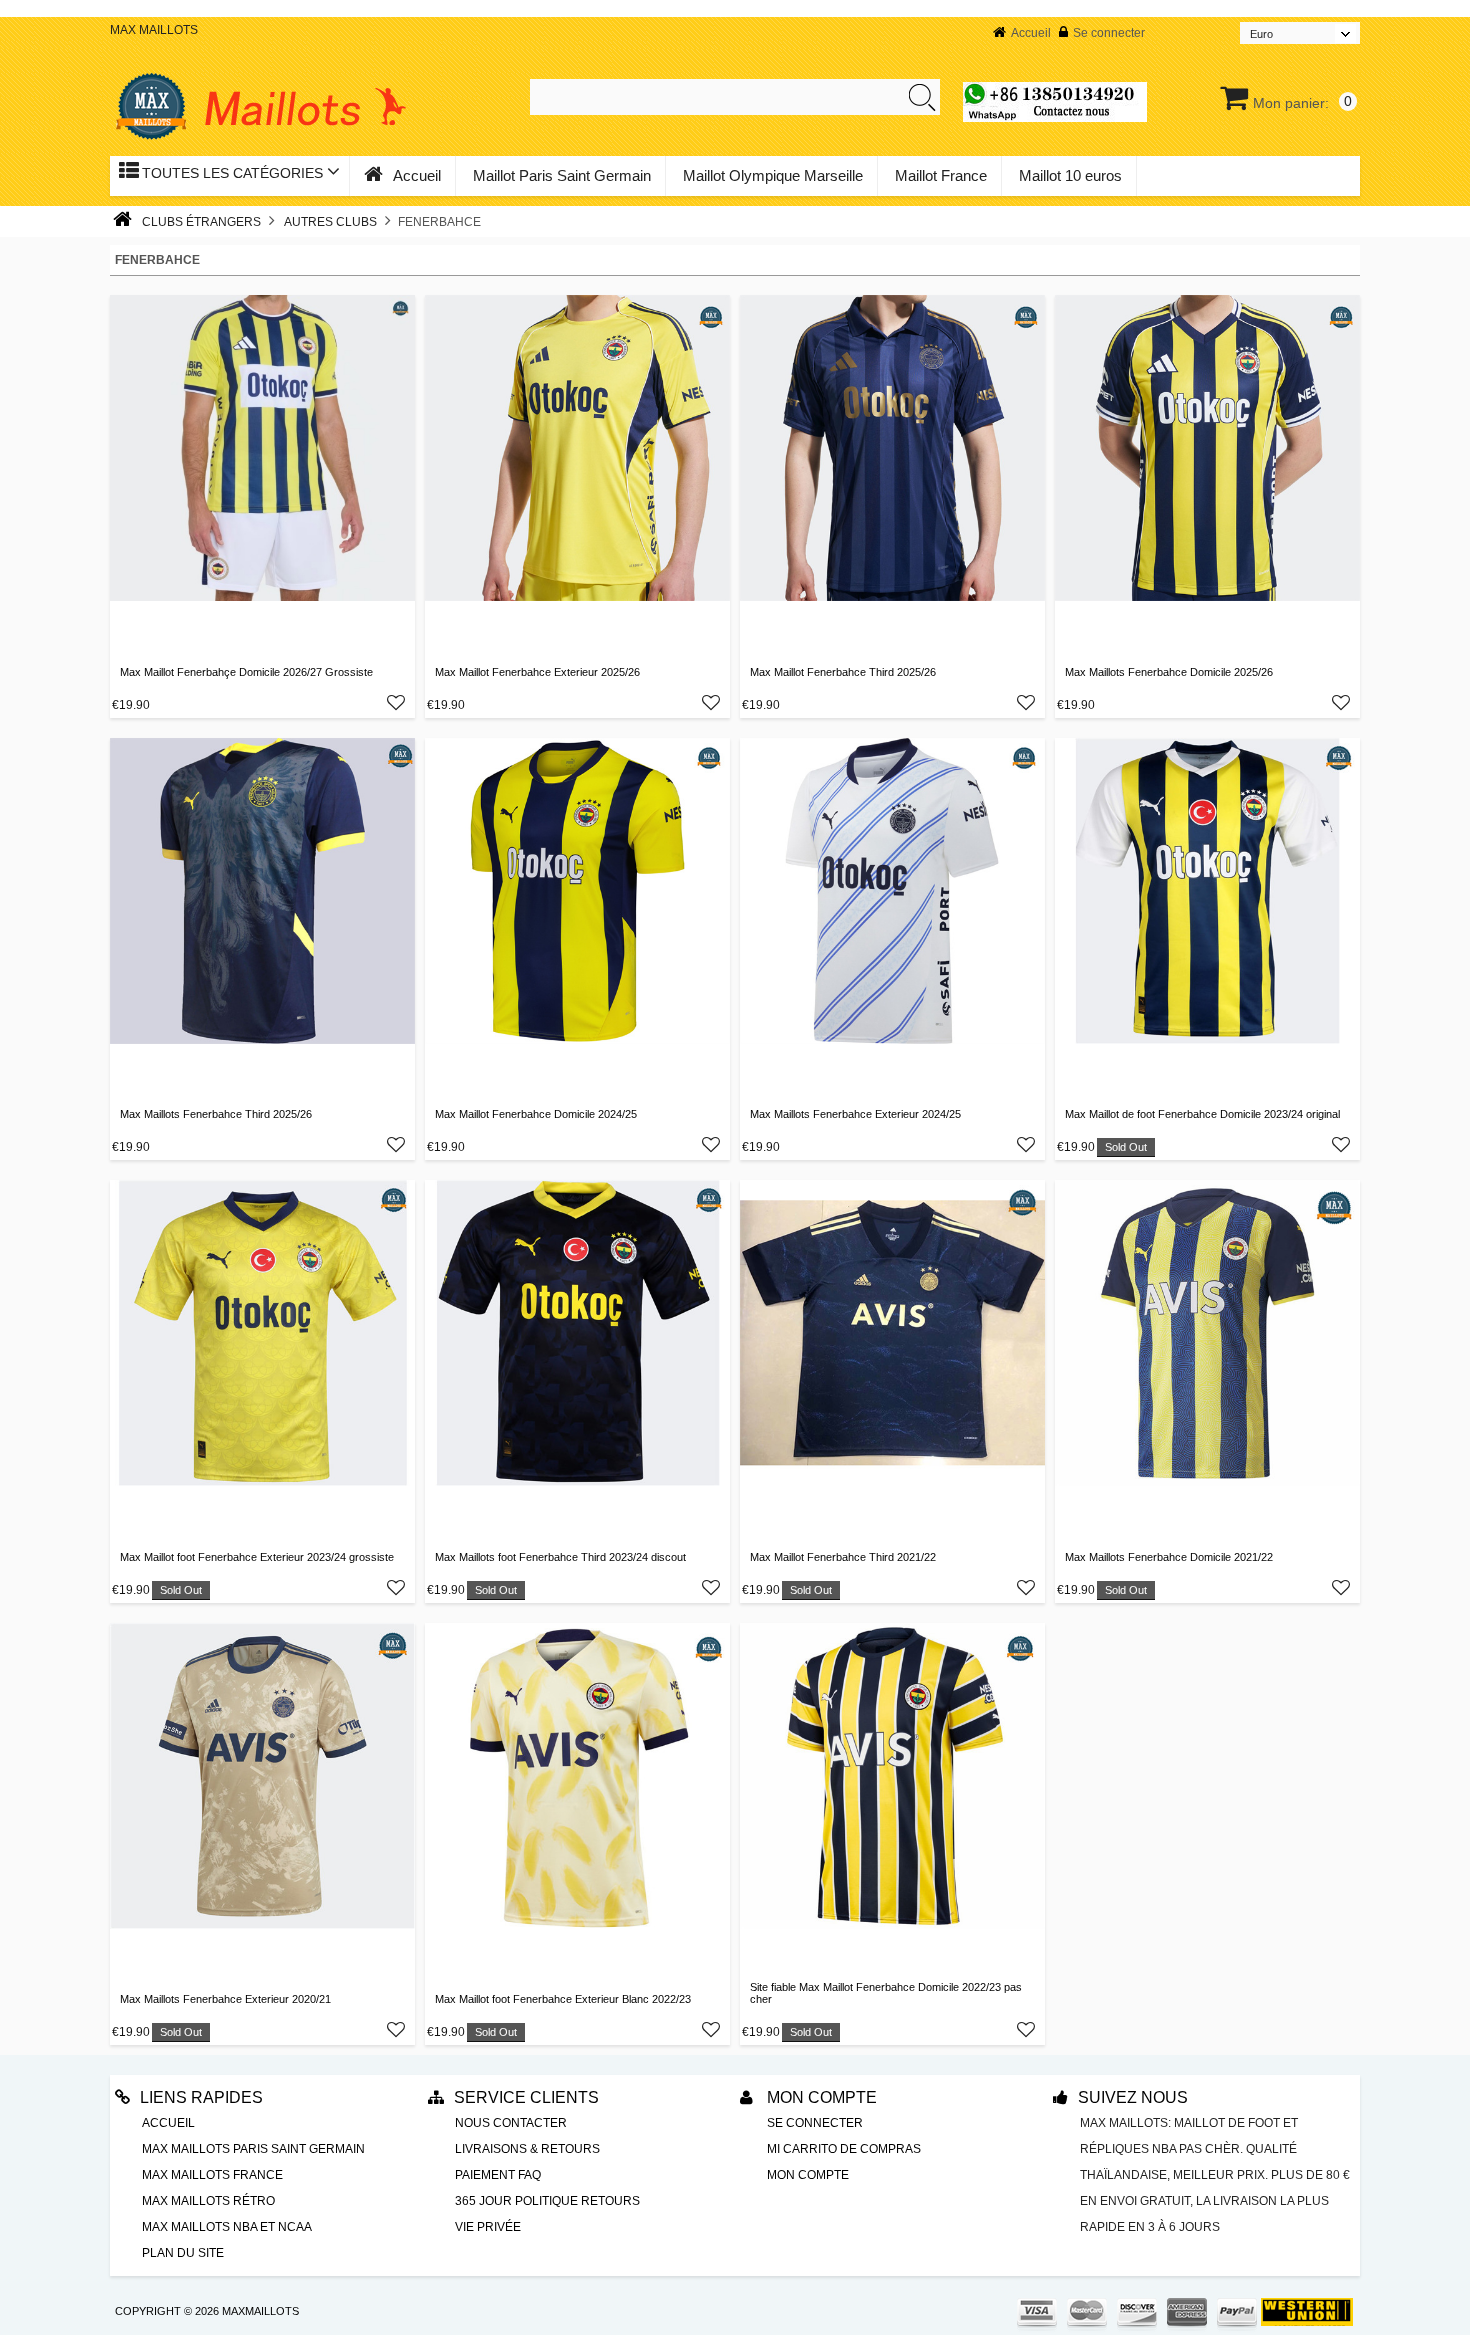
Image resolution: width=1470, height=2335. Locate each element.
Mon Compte (820, 2097)
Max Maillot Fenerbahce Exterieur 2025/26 (537, 672)
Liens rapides (201, 2097)
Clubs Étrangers (201, 222)
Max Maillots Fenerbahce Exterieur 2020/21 (225, 1999)
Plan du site (183, 2253)
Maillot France (941, 175)
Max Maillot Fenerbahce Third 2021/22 (843, 1557)
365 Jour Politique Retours (547, 2201)
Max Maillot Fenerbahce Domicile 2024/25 (536, 1114)
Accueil (1031, 33)
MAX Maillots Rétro (208, 2201)
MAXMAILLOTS (260, 2311)
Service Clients (526, 2097)
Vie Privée (488, 2227)
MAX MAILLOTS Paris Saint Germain (253, 2149)
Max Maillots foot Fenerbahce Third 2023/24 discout (560, 1557)
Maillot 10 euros (1070, 175)
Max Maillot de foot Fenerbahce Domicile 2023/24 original (1202, 1114)
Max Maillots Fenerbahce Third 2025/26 (216, 1114)
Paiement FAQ (498, 2175)
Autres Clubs (330, 222)
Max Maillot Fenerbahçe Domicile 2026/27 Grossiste (246, 672)
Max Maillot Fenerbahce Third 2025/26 (843, 672)
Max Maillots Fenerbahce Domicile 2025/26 (1169, 672)
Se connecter (1109, 33)
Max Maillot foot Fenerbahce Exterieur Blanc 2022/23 (563, 1999)
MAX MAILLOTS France (212, 2175)
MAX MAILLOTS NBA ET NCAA (227, 2227)
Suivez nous (1133, 2097)
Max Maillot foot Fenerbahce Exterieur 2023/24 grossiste (257, 1557)
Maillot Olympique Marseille (773, 175)
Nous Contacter (511, 2123)
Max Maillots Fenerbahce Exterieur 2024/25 (855, 1114)
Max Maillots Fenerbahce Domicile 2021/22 (1169, 1557)
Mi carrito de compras (844, 2149)
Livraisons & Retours (527, 2149)
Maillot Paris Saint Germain (562, 175)
